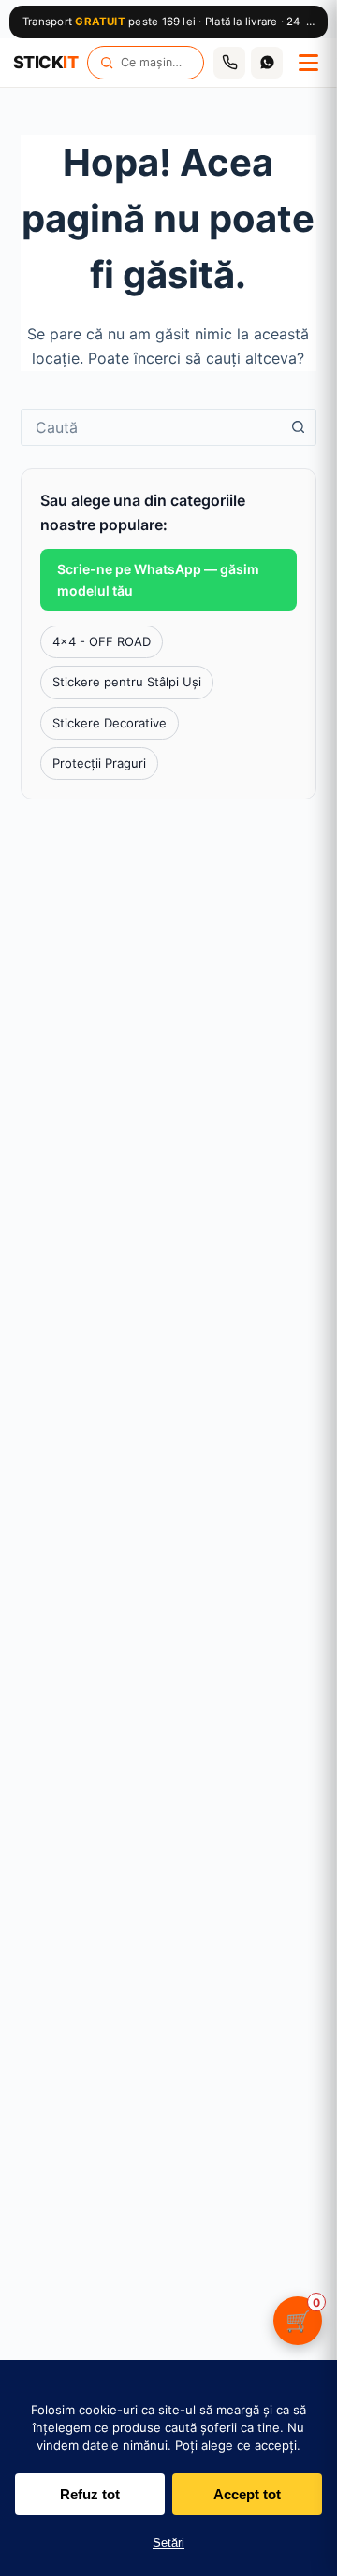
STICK (45, 63)
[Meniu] (308, 63)
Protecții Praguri (99, 763)
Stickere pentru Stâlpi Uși (127, 682)
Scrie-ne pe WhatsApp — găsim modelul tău (158, 580)
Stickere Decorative (110, 723)
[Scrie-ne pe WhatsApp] (267, 63)
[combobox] (151, 427)
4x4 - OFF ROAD (102, 641)
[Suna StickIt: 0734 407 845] (229, 63)
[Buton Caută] (298, 427)
